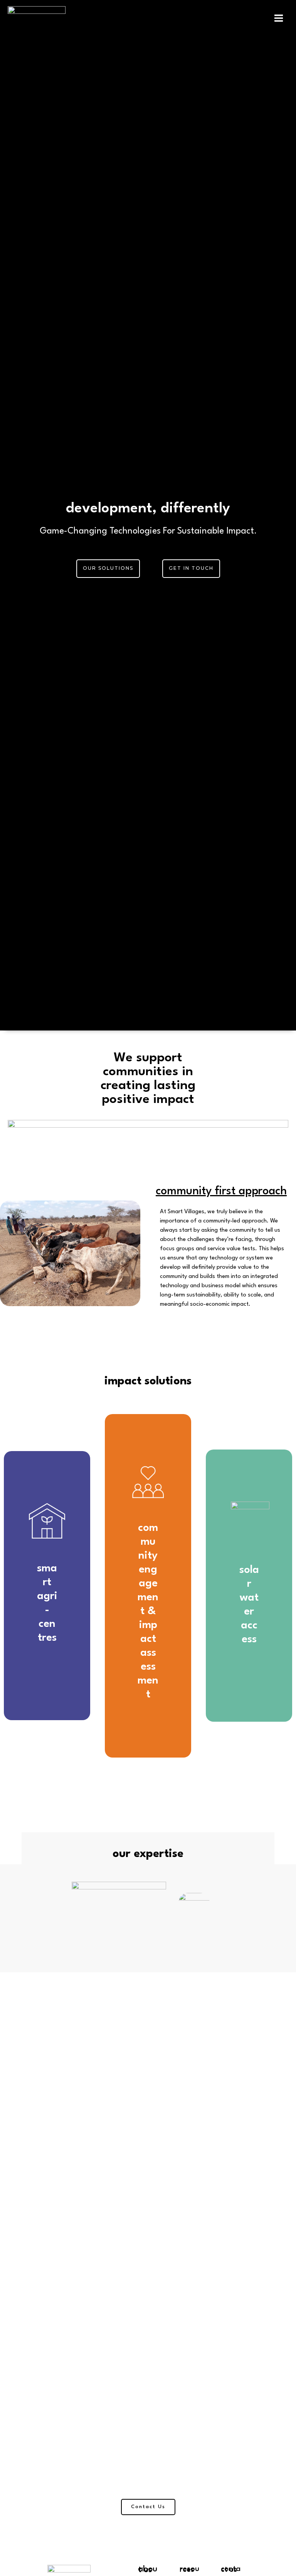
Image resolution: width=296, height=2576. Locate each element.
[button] (108, 569)
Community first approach (221, 1191)
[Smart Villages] (37, 18)
